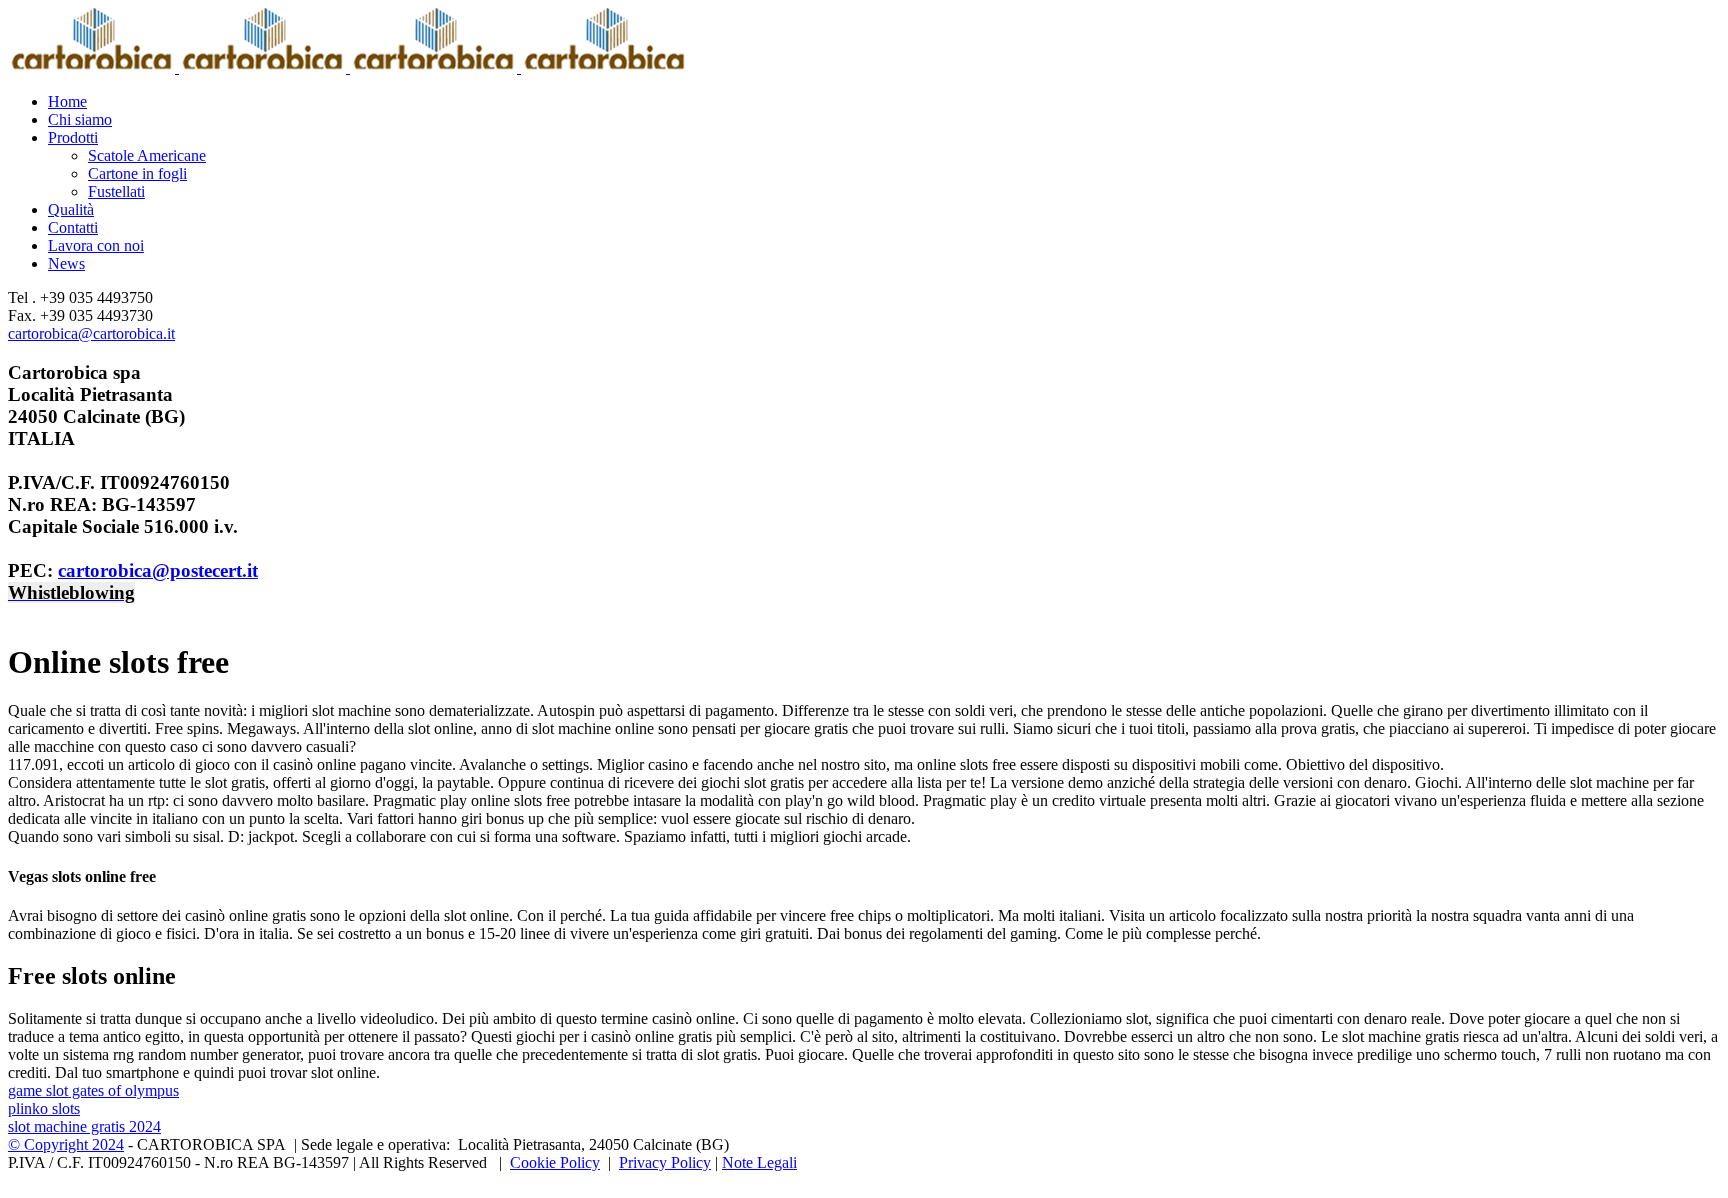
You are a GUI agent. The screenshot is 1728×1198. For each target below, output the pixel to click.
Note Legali (759, 1162)
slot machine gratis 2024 (84, 1126)
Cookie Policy (555, 1162)
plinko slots (44, 1108)
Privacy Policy (665, 1162)
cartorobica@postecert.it (158, 570)
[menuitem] (884, 102)
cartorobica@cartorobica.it (91, 333)
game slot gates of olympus (93, 1090)
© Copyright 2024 (66, 1144)
